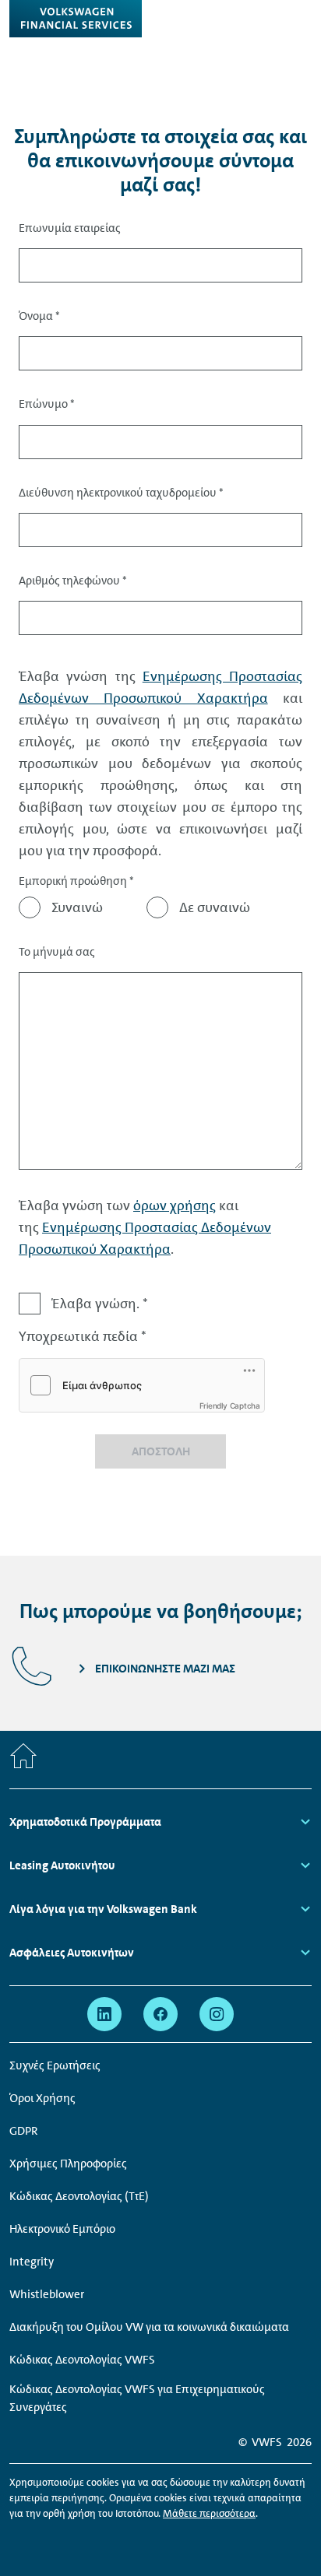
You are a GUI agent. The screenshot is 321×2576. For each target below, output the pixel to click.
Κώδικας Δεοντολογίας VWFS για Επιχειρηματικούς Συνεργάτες (137, 2398)
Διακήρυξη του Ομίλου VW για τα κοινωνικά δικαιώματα (149, 2327)
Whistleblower (47, 2294)
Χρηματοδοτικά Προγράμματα (85, 1822)
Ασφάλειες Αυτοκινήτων (72, 1953)
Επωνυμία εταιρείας (70, 228)
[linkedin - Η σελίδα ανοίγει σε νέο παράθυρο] (104, 2014)
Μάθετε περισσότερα (209, 2513)
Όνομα (39, 316)
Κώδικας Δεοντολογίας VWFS (82, 2360)
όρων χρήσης (175, 1206)
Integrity (32, 2262)
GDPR (24, 2131)
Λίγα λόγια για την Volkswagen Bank (104, 1909)
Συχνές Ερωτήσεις (55, 2065)
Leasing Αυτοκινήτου (62, 1865)
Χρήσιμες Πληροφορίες (68, 2164)
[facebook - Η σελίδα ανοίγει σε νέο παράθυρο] (160, 2014)
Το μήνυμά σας (57, 952)
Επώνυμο (47, 404)
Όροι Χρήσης (42, 2098)
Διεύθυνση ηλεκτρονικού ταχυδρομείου (121, 493)
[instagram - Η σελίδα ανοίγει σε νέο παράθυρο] (217, 2014)
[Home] (23, 1760)
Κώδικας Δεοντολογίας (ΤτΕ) (79, 2196)
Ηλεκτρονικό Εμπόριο (62, 2229)
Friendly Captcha (230, 1406)
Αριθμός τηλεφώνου (73, 581)
